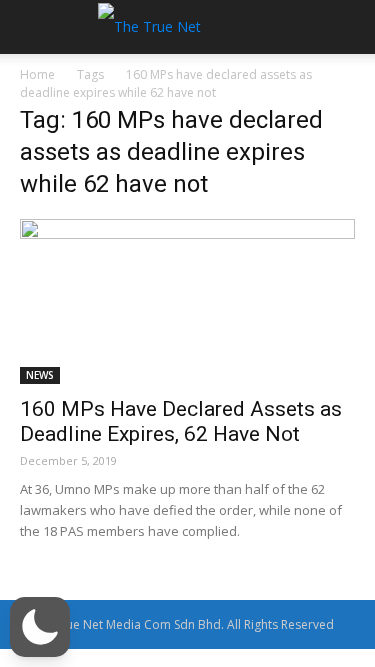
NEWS (40, 375)
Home (37, 74)
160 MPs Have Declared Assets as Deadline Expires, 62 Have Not (181, 421)
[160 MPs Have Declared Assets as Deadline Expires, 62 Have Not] (187, 301)
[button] (40, 627)
